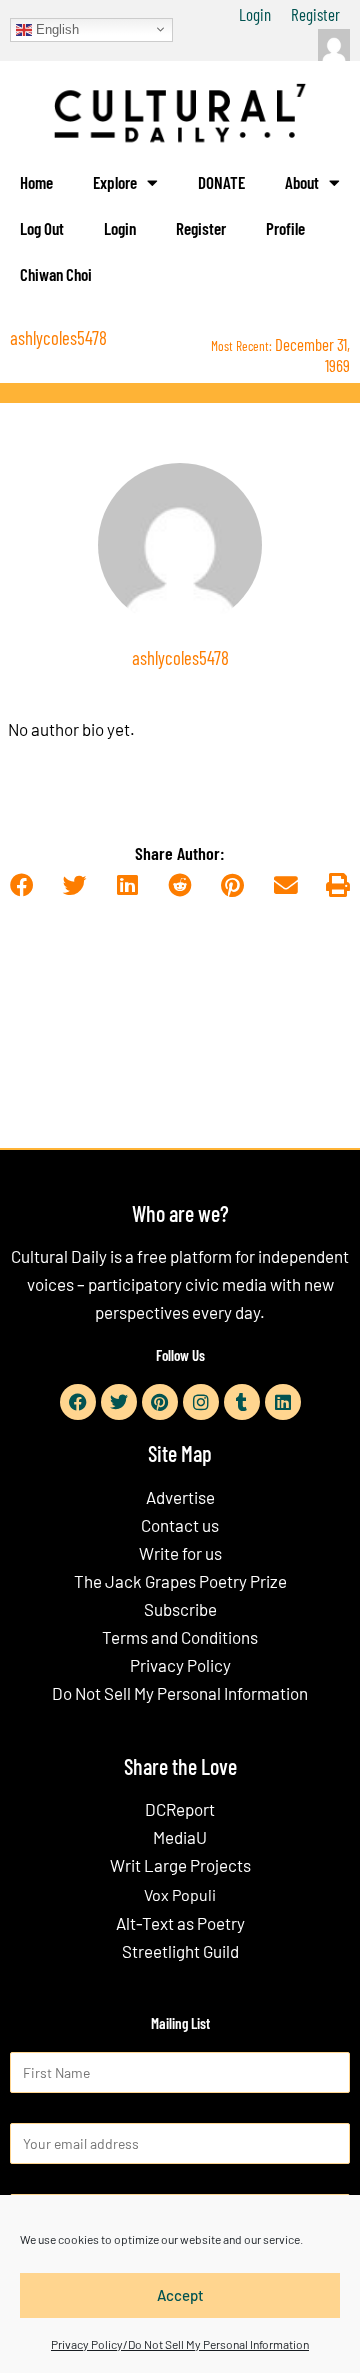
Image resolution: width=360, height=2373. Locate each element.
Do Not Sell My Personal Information (180, 1693)
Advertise (180, 1497)
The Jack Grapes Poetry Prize (180, 1581)
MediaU (180, 1837)
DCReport (180, 1809)
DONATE (221, 182)
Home (36, 182)
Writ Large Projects (180, 1865)
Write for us (180, 1553)
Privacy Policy (180, 1665)
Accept (180, 2295)
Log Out (42, 228)
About (302, 182)
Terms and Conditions (180, 1637)
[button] (21, 885)
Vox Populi (180, 1894)
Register (315, 14)
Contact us (180, 1525)
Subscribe (180, 1609)
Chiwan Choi (56, 274)
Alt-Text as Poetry (180, 1923)
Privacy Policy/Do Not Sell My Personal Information (180, 2344)
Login (255, 14)
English (55, 28)
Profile (285, 228)
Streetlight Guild (180, 1951)
